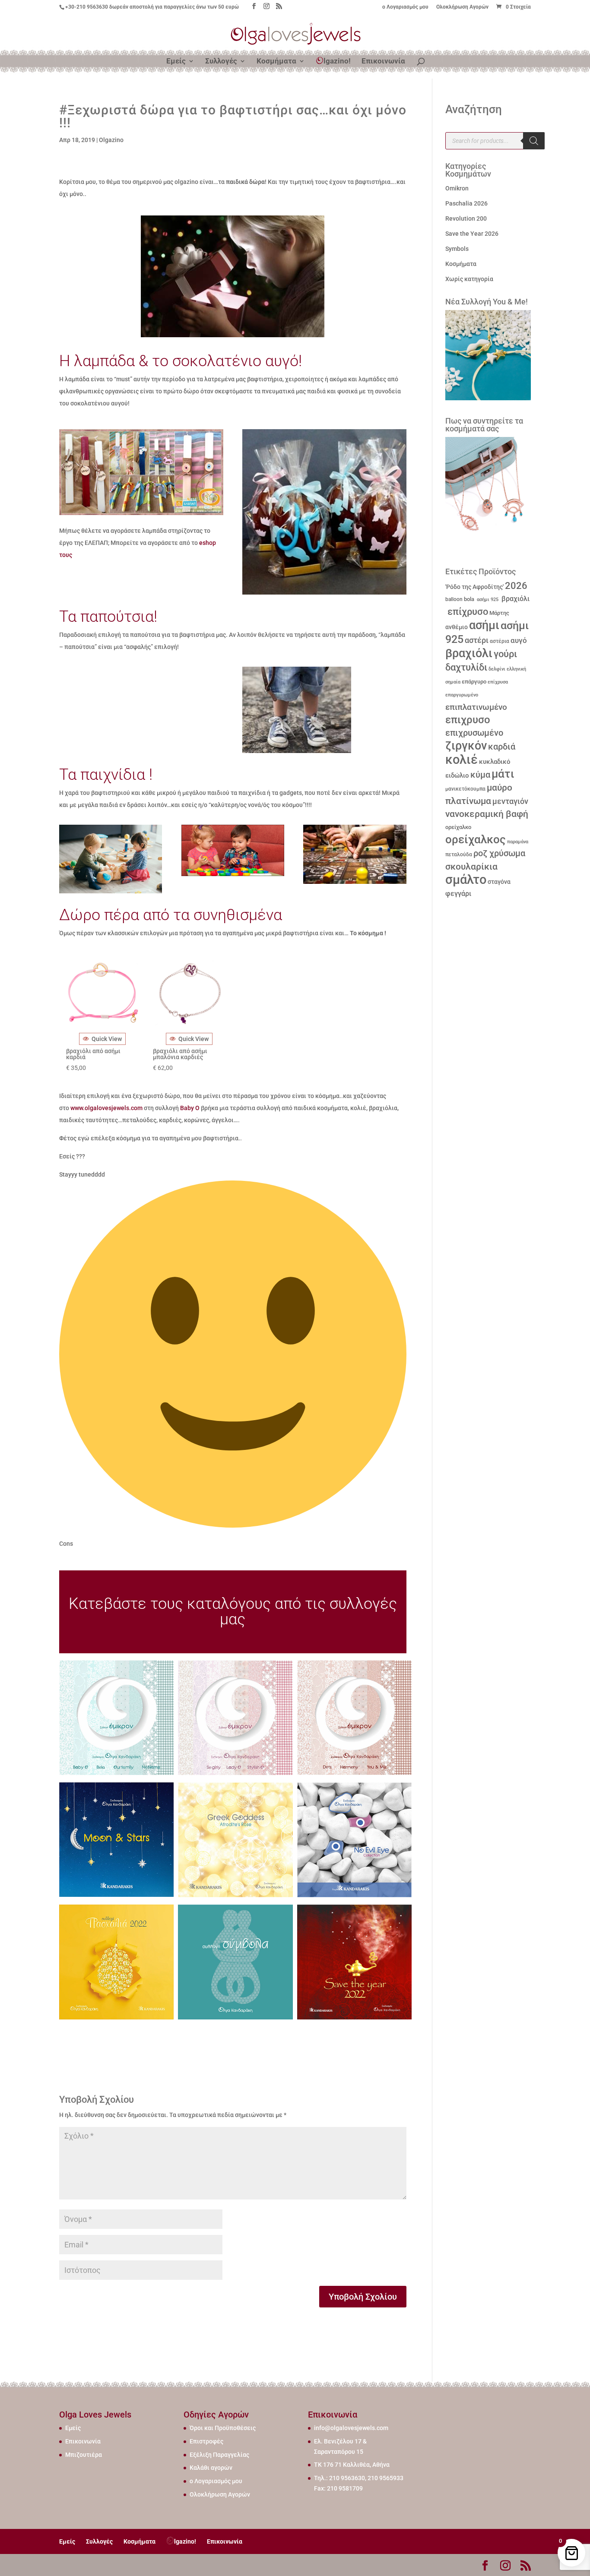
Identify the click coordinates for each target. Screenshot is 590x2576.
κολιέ (462, 760)
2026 (516, 586)
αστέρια (500, 641)
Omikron (457, 188)
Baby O (190, 1108)
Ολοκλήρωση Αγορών (462, 7)
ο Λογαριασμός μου (405, 7)
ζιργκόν (466, 746)
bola (469, 599)
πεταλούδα (459, 854)
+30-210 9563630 (87, 7)
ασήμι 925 (487, 600)
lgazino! (337, 61)
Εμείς (176, 62)
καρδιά (502, 747)
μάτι (503, 774)
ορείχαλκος (476, 839)
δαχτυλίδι (466, 667)
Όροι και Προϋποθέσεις (223, 2428)
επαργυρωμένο (462, 695)
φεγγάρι (458, 894)
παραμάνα (518, 842)
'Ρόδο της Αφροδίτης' (474, 587)
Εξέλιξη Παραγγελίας (219, 2455)
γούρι (505, 654)
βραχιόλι (515, 599)
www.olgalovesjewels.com (106, 1108)
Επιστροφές (206, 2441)
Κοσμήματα (276, 62)
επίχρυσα (498, 682)
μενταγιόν (510, 801)
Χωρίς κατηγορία (469, 279)
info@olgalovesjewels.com (351, 2428)
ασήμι (484, 625)
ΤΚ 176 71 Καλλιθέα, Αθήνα (352, 2465)
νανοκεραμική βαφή (487, 814)
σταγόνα (499, 882)
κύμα (480, 775)
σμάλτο (466, 880)
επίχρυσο (467, 612)
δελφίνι (497, 669)
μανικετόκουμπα (465, 789)
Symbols (457, 249)
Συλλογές (221, 62)
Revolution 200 (466, 218)
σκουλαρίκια (471, 867)
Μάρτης (499, 613)
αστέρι (477, 640)
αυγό (519, 640)
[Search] (534, 141)
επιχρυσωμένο (474, 733)
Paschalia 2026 (466, 203)
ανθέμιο (457, 627)
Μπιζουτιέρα (84, 2455)
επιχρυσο (468, 720)
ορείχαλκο (458, 827)
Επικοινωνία (383, 62)
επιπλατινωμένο (476, 707)
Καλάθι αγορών (211, 2468)
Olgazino (111, 140)
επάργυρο (474, 682)
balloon (454, 599)
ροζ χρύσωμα (499, 853)
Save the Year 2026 (472, 234)
